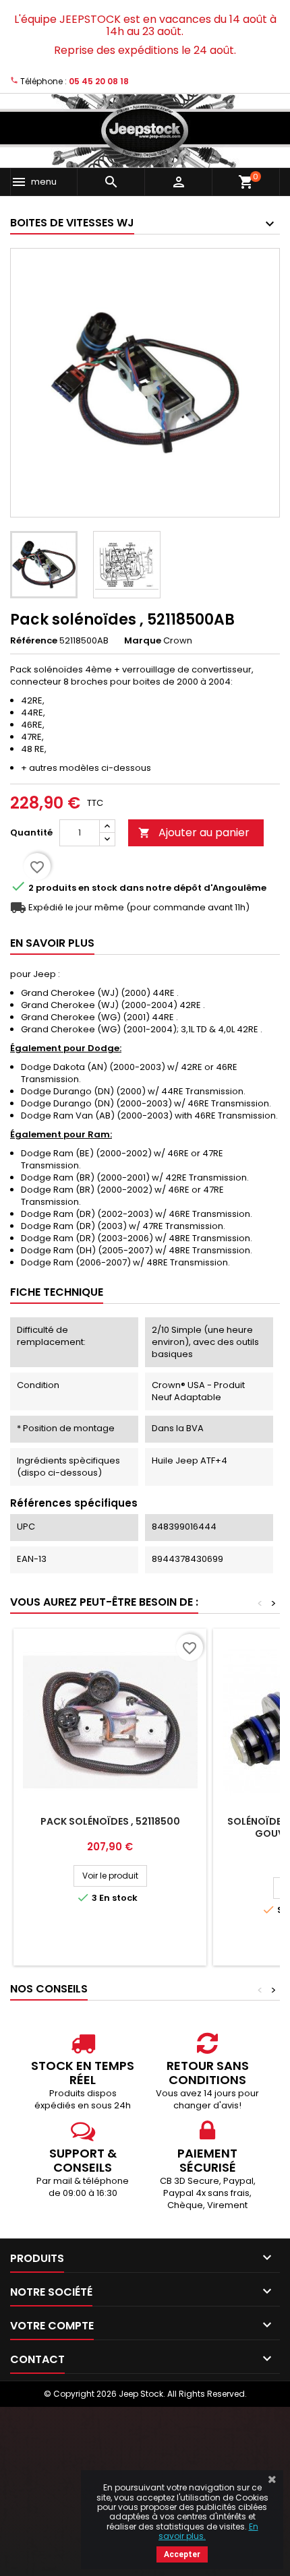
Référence (34, 641)
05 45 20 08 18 (99, 81)
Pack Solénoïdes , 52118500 (110, 1821)
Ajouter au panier (194, 833)
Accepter (182, 2554)
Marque (143, 641)
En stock (98, 888)
